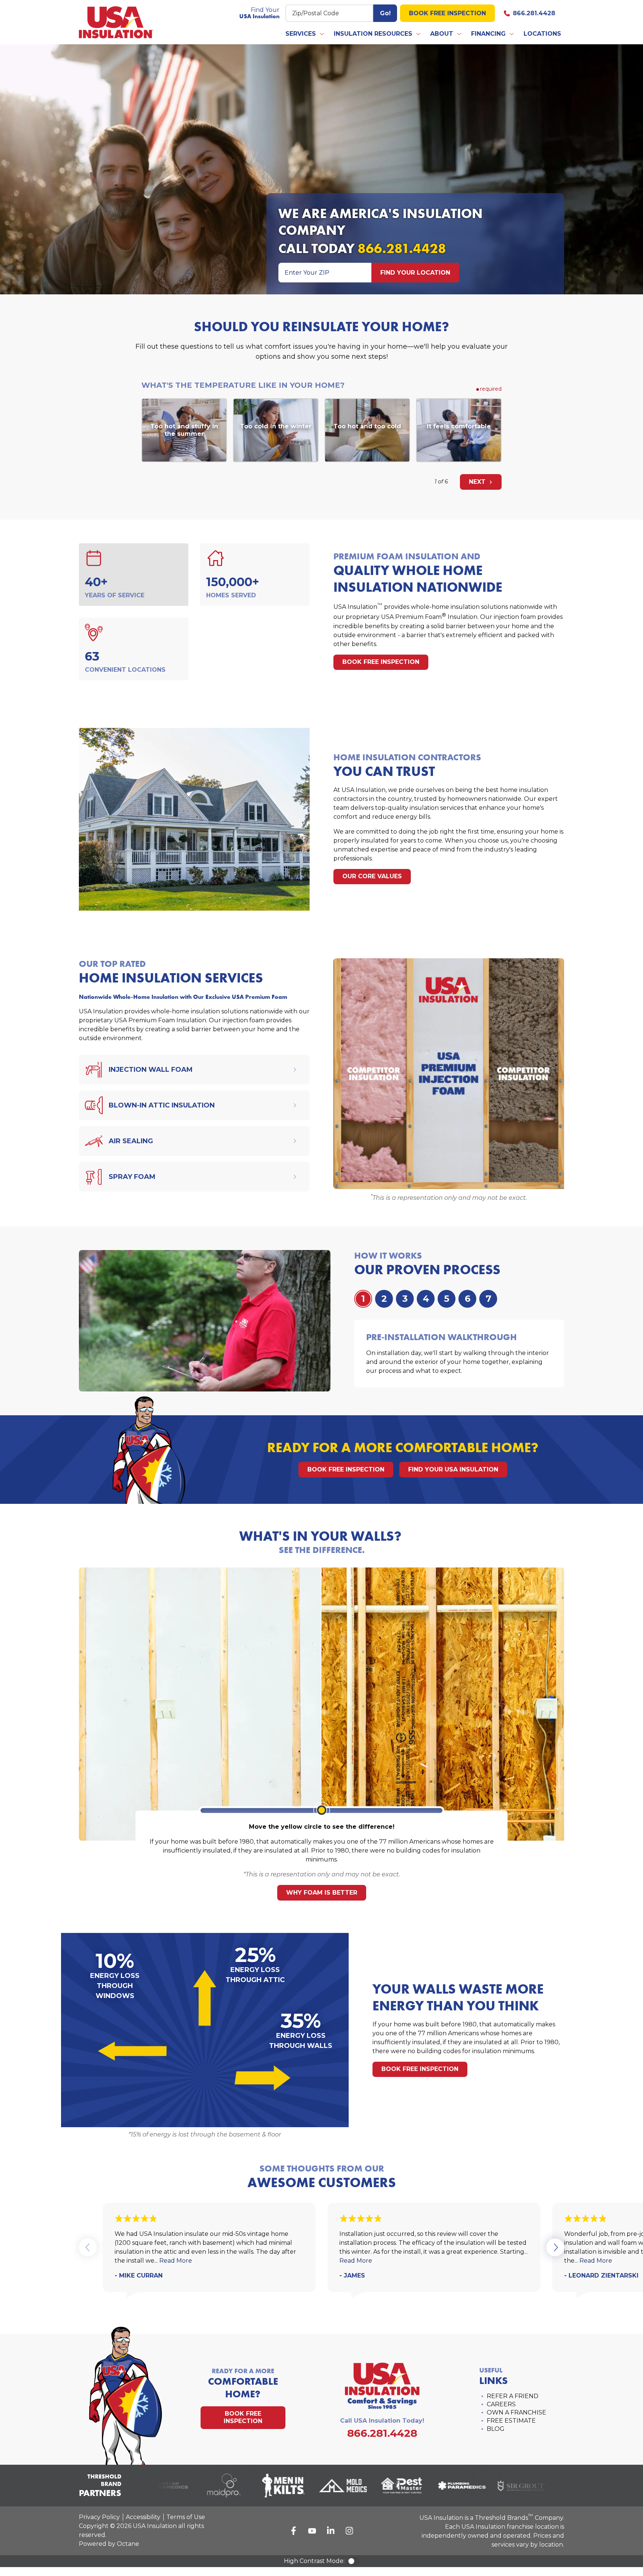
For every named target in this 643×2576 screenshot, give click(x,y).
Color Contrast (354, 2561)
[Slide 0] (363, 1299)
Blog (496, 2429)
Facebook (294, 2531)
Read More (176, 2261)
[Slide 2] (405, 1299)
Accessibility (143, 2517)
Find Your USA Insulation (453, 1469)
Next (478, 482)
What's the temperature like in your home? (243, 385)
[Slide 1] (384, 1299)
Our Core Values (372, 876)
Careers (501, 2404)
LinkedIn (331, 2531)
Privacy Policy (99, 2517)
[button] (305, 34)
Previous (88, 2247)
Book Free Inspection (447, 13)
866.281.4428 (534, 13)
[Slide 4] (447, 1299)
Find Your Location (415, 273)
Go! (385, 13)
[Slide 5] (467, 1299)
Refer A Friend (513, 2396)
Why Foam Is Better (322, 1893)
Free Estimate (511, 2421)
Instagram (349, 2531)
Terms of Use (186, 2517)
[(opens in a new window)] (203, 2486)
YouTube (312, 2531)
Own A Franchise (516, 2412)
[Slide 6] (488, 1299)
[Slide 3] (426, 1299)
